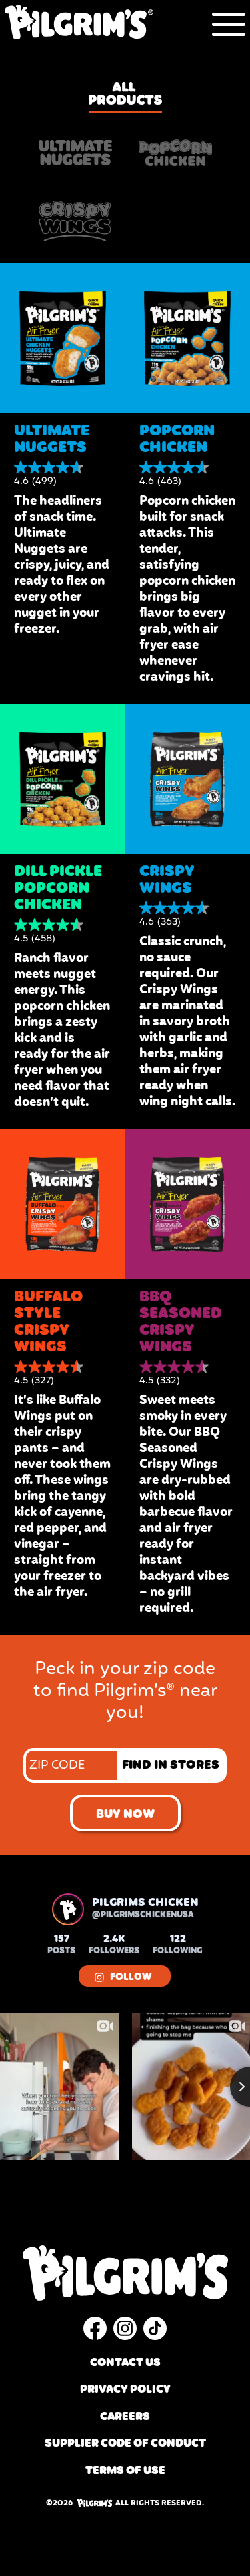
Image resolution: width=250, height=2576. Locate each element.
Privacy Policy (125, 2390)
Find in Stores (171, 1765)
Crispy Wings (167, 880)
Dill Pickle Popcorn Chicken (58, 888)
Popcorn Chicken (177, 439)
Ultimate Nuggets (52, 439)
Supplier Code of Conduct (125, 2444)
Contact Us (125, 2363)
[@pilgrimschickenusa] (68, 1909)
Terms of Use (125, 2471)
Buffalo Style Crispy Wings (48, 1322)
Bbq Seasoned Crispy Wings (181, 1322)
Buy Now (125, 1815)
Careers (125, 2417)
